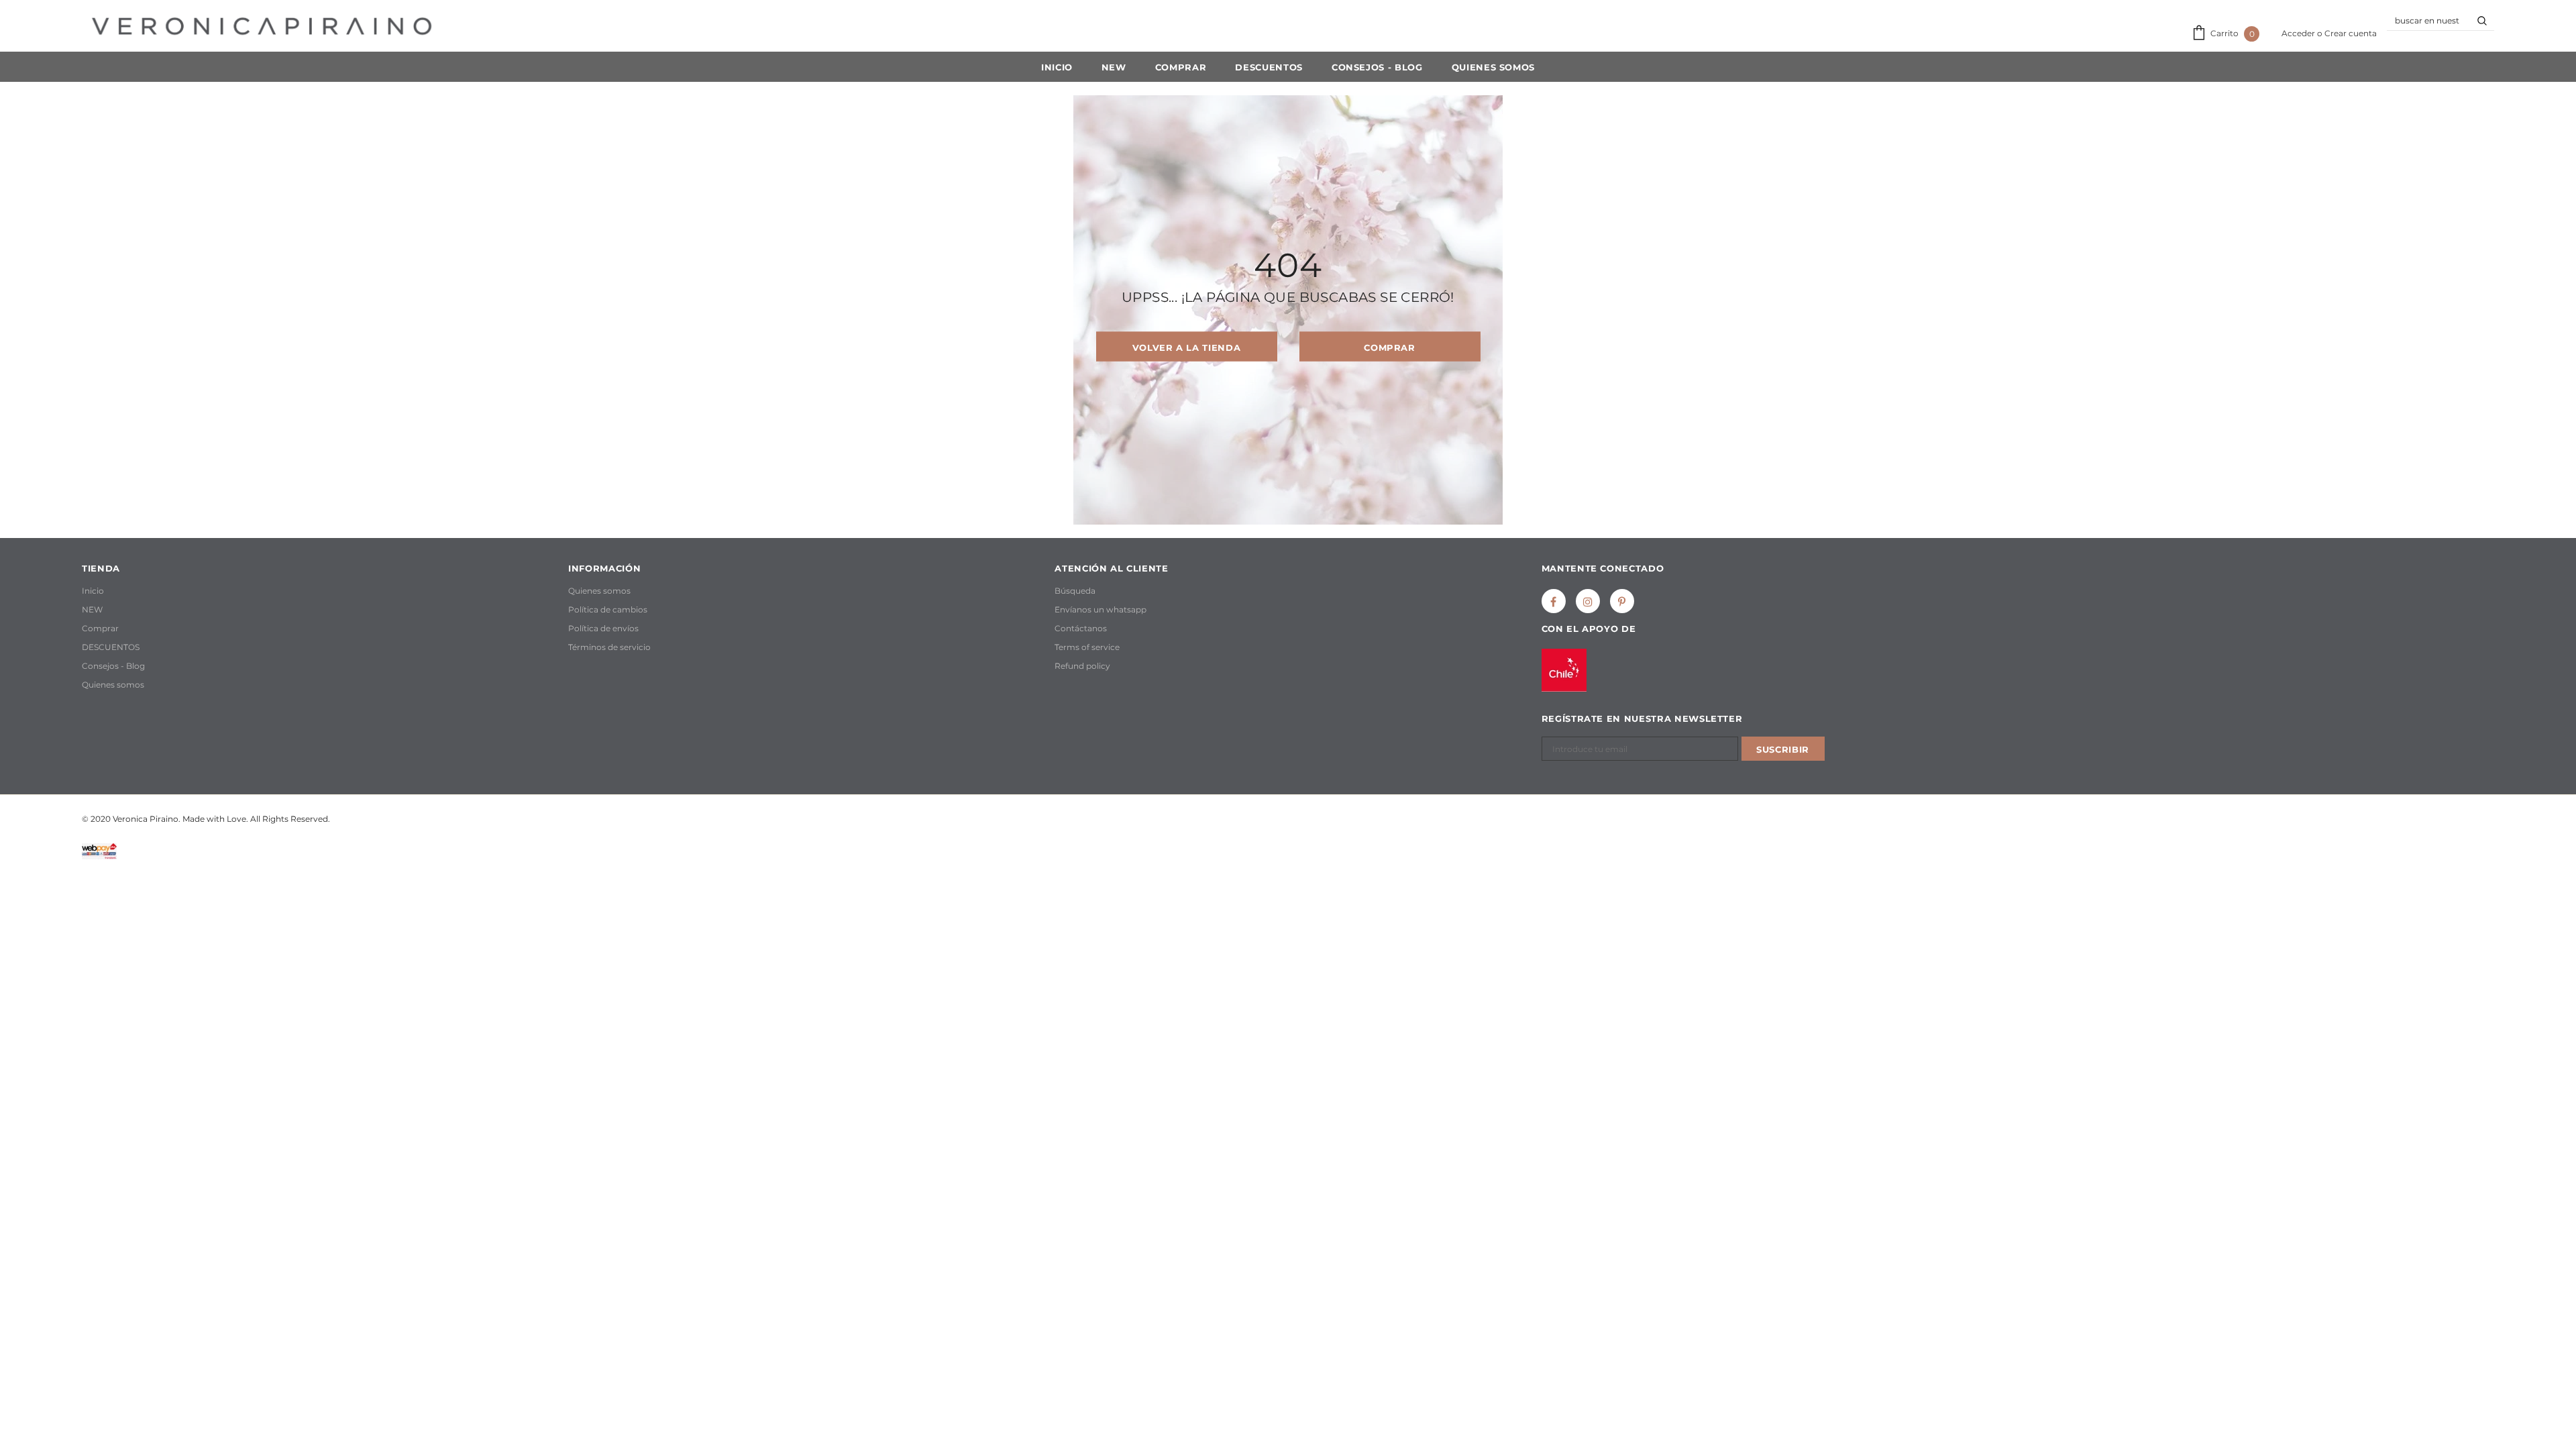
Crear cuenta (2351, 33)
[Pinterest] (1622, 601)
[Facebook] (1554, 601)
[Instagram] (1588, 601)
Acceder (2299, 33)
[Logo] (262, 26)
